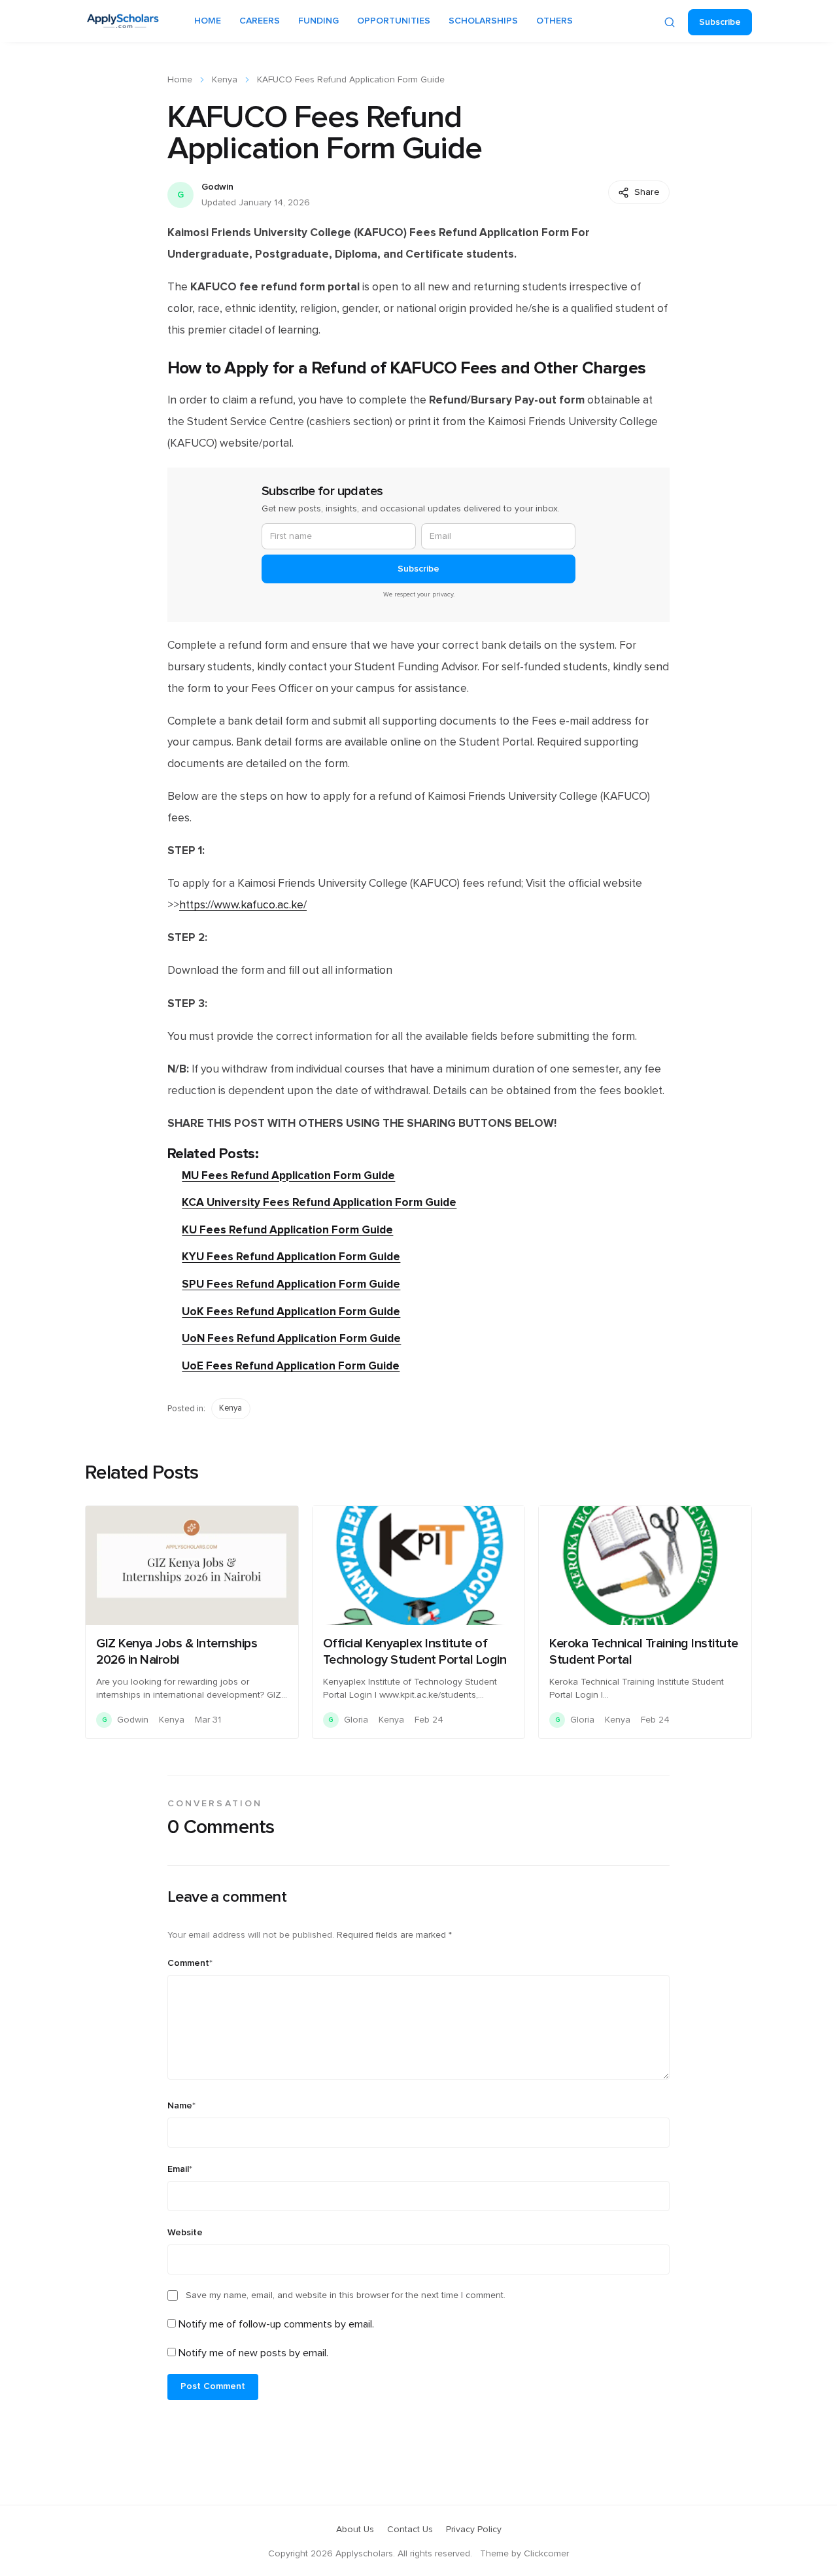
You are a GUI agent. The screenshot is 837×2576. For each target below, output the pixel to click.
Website (185, 2233)
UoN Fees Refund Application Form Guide (291, 1338)
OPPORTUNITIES (394, 21)
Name (181, 2106)
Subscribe (720, 22)
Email (180, 2169)
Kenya (225, 80)
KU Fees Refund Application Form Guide (287, 1230)
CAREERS (260, 21)
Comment (190, 1963)
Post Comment (213, 2386)
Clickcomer (546, 2554)
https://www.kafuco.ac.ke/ (243, 905)
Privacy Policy (474, 2530)
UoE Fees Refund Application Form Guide (291, 1366)
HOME (208, 21)
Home (180, 80)
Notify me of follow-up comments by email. (276, 2324)
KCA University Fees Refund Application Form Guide (319, 1202)
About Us (355, 2530)
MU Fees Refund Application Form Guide (288, 1176)
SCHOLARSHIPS (483, 21)
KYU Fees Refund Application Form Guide (291, 1257)
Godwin (217, 187)
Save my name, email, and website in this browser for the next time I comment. (346, 2295)
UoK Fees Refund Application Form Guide (291, 1312)
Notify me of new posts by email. (253, 2353)
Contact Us (410, 2530)
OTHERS (555, 21)
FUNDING (318, 21)
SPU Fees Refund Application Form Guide (291, 1284)
